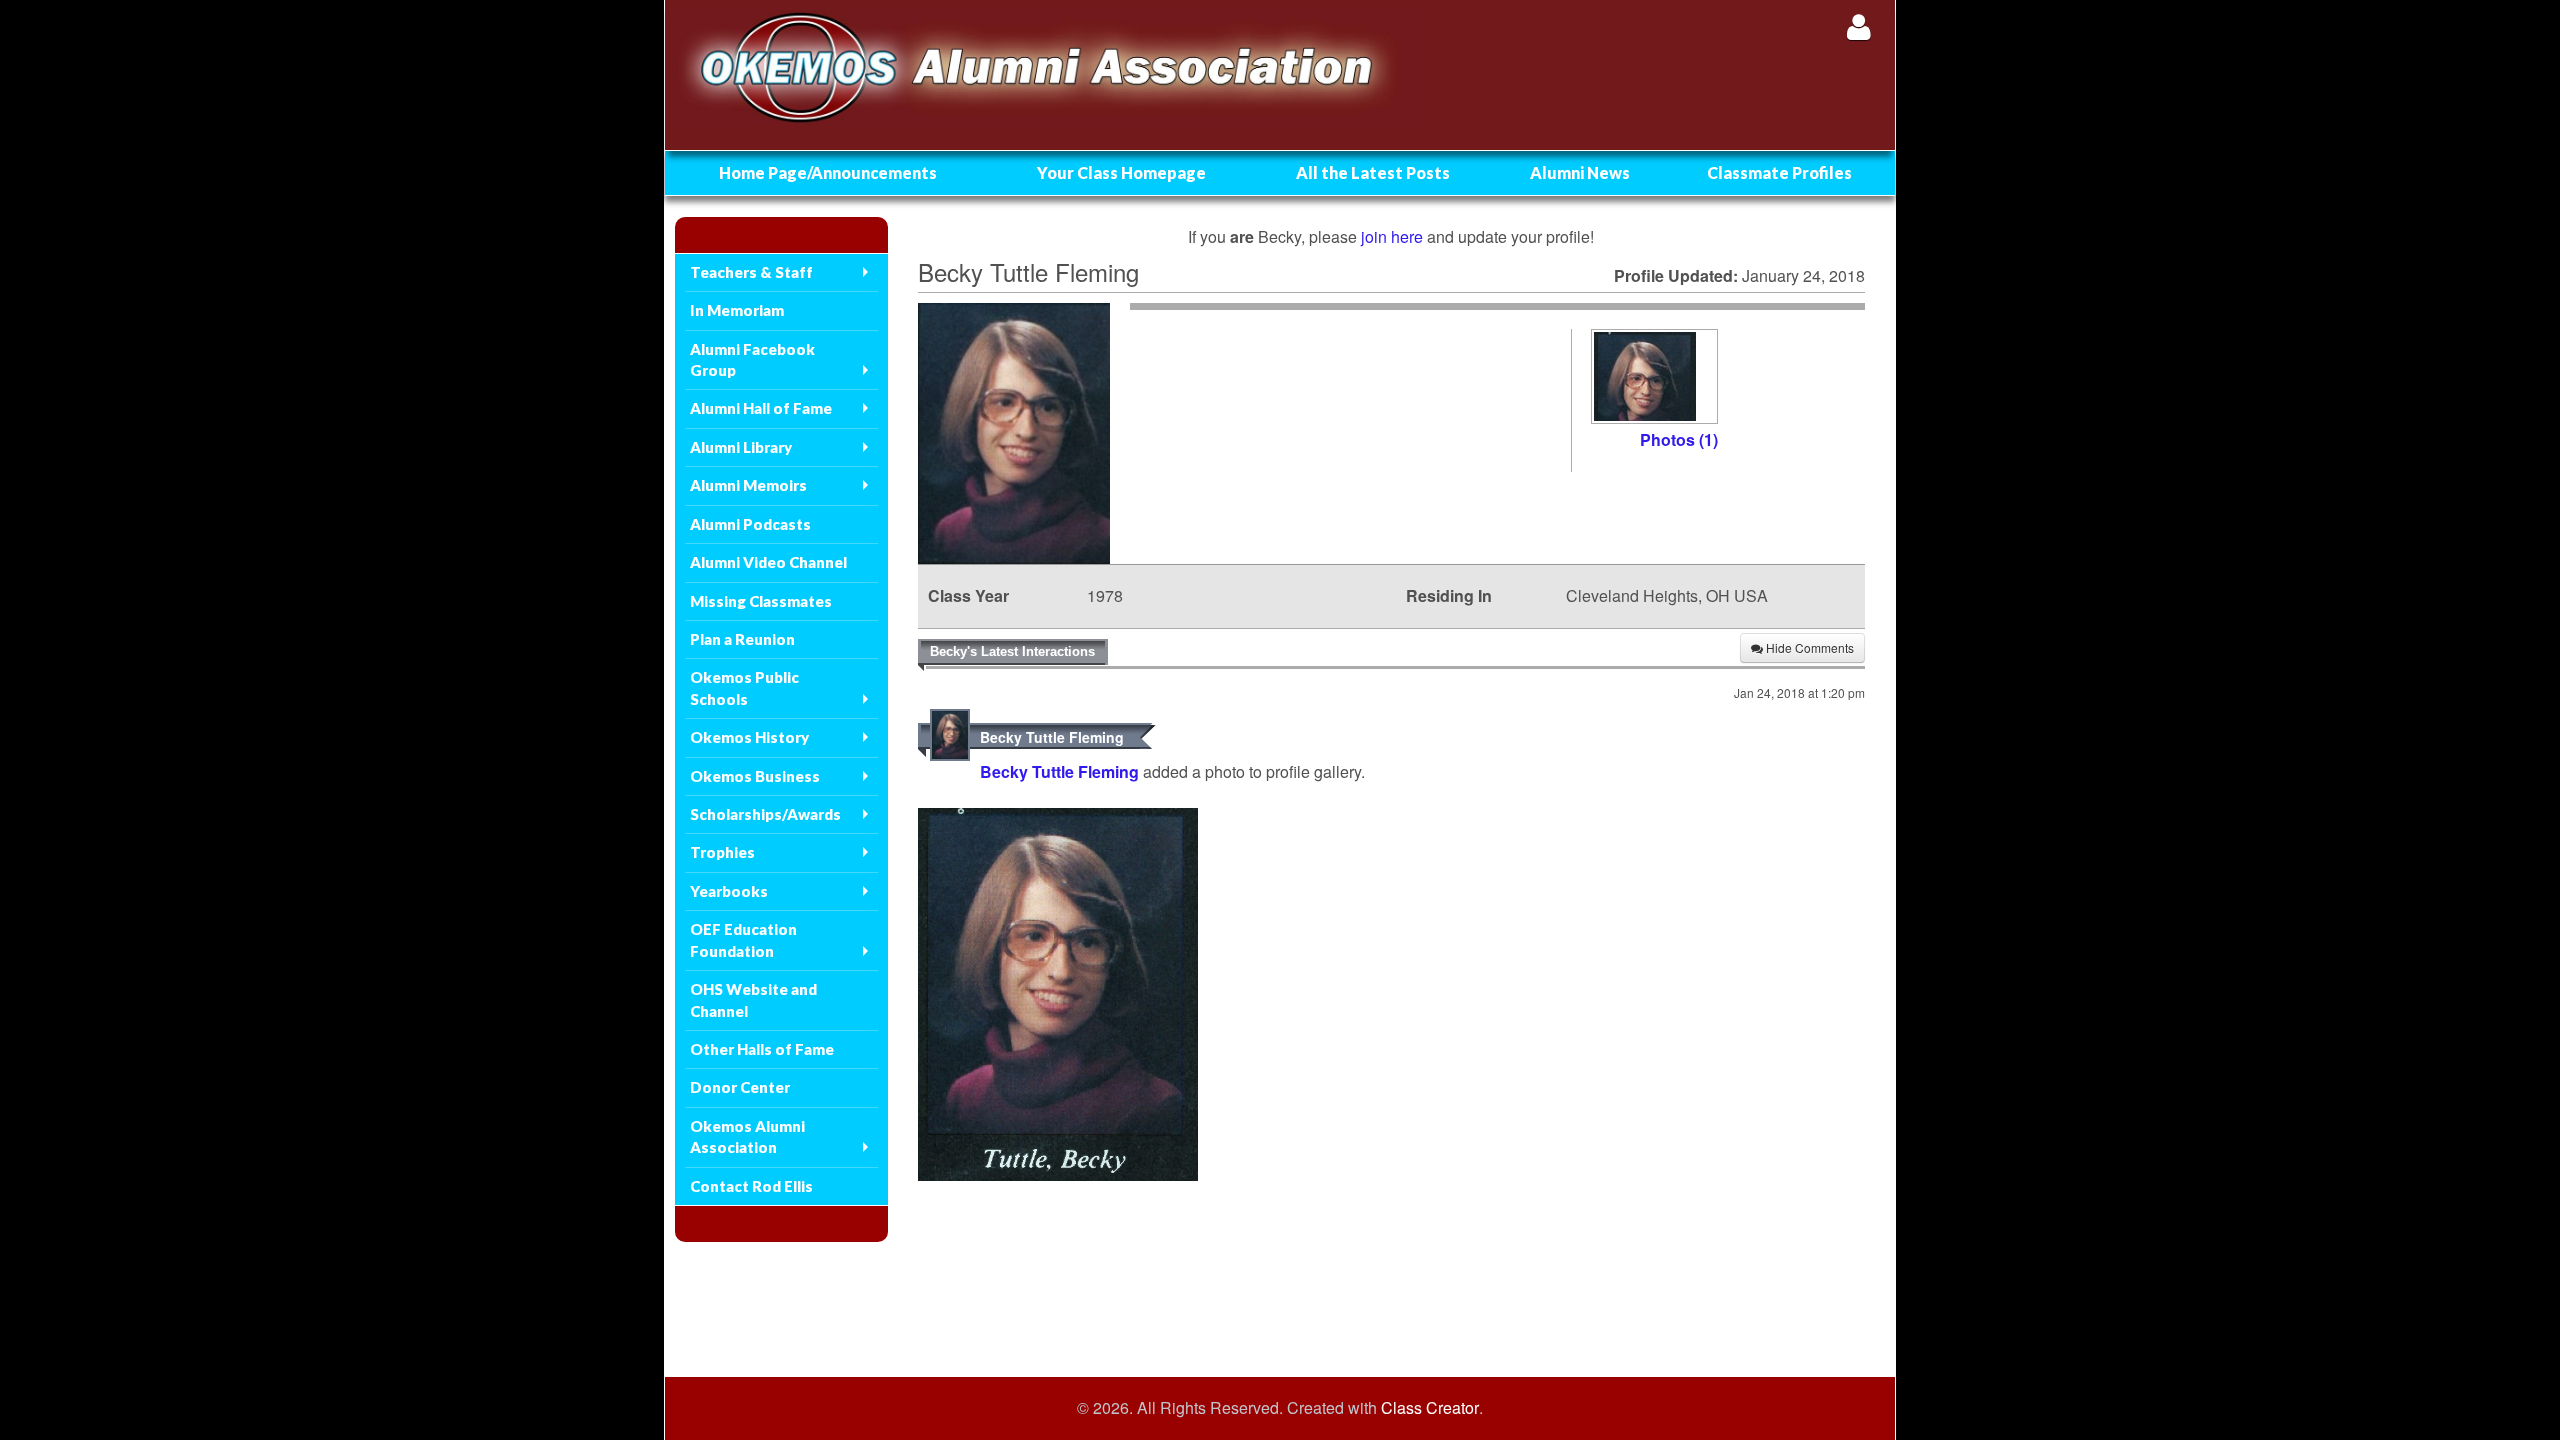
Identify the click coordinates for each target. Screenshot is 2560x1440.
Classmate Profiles (1779, 172)
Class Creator (1430, 1408)
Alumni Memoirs (748, 485)
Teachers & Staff (751, 272)
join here (1392, 236)
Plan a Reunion (742, 639)
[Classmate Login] (1858, 26)
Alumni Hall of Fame (761, 408)
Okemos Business (755, 776)
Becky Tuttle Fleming (1052, 737)
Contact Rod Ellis (751, 1186)
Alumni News (1580, 172)
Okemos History (749, 737)
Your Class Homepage (1121, 172)
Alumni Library (741, 447)
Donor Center (740, 1087)
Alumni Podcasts (750, 524)
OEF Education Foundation (743, 939)
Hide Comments (1808, 647)
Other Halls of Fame (762, 1049)
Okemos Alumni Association (747, 1136)
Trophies (722, 852)
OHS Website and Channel (753, 999)
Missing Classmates (761, 601)
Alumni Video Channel (768, 562)
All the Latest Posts (1373, 172)
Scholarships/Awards (765, 814)
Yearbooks (729, 891)
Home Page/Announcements (828, 172)
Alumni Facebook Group (752, 359)
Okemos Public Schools (744, 687)
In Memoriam (737, 310)
